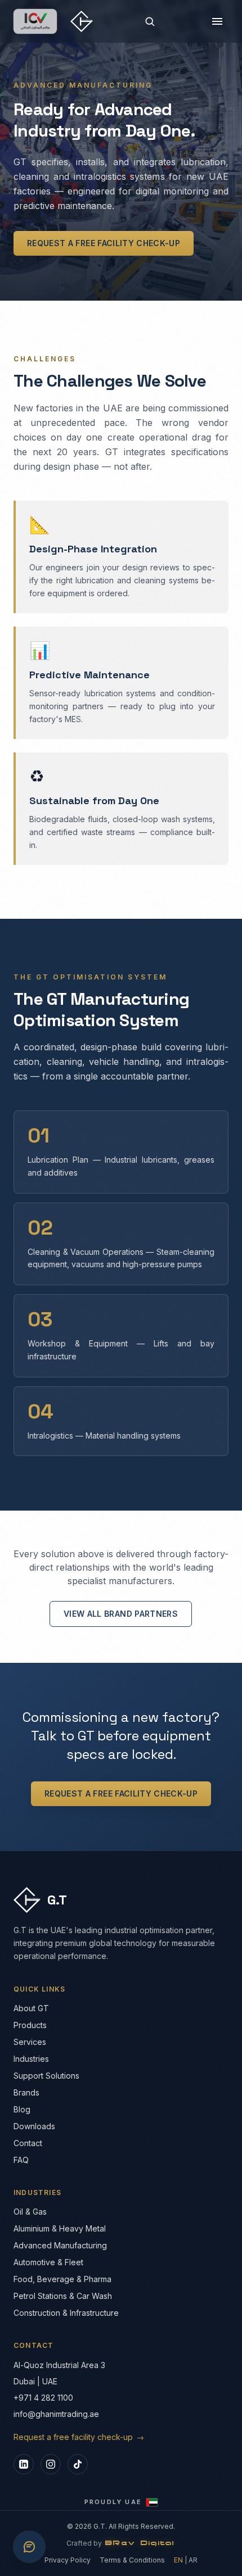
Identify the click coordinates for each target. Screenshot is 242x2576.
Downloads (34, 2126)
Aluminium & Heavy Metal (60, 2228)
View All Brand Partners (121, 1614)
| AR (186, 2560)
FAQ (21, 2160)
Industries (31, 2059)
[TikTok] (78, 2464)
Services (30, 2042)
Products (30, 2025)
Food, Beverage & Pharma (62, 2279)
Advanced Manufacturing (60, 2245)
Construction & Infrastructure (66, 2313)
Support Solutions (46, 2076)
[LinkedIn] (24, 2464)
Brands (26, 2092)
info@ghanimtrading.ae (56, 2414)
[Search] (150, 21)
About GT (31, 2008)
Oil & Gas (30, 2212)
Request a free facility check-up (104, 243)
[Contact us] (29, 2547)
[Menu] (217, 21)
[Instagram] (51, 2464)
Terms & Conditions (132, 2560)
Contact (28, 2143)
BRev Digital (140, 2543)
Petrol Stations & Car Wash (63, 2296)
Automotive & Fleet (48, 2262)
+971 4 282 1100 (43, 2398)
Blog (22, 2109)
